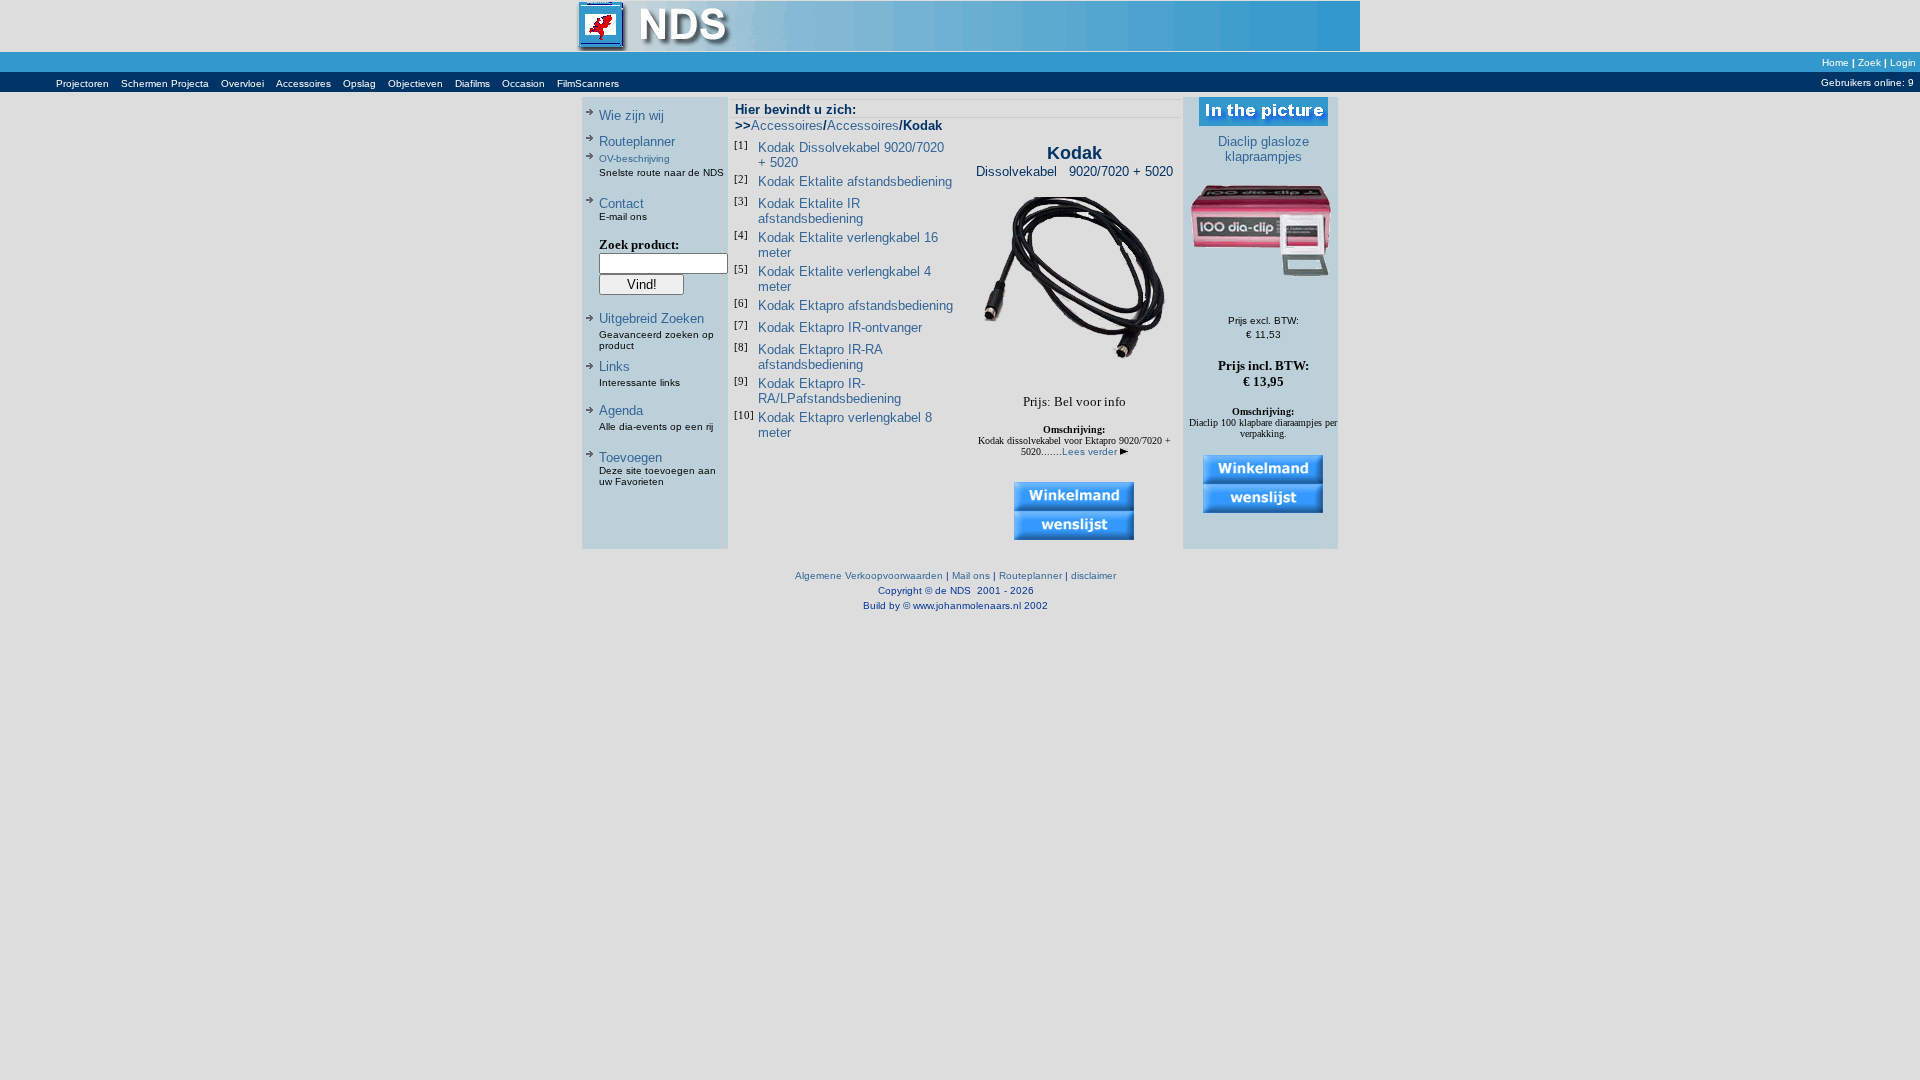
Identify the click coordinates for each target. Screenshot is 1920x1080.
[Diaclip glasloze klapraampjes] (1263, 290)
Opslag (359, 83)
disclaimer (1093, 575)
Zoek (1869, 62)
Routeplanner (637, 141)
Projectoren (82, 83)
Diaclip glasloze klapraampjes (1263, 149)
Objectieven (415, 83)
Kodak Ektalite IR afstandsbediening (810, 211)
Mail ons (971, 575)
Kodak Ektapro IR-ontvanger (840, 327)
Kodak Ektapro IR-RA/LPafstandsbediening (829, 391)
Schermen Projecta (165, 83)
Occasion (523, 83)
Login (1903, 62)
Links (614, 366)
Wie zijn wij (631, 115)
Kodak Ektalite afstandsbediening (855, 181)
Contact (621, 203)
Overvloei (242, 83)
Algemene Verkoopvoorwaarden (869, 575)
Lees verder (1091, 451)
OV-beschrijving (634, 158)
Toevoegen (630, 457)
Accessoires (303, 83)
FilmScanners (588, 83)
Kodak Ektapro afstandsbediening (855, 305)
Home (1835, 62)
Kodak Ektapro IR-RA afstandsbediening (820, 357)
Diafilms (472, 83)
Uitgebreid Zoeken (651, 318)
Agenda (621, 410)
